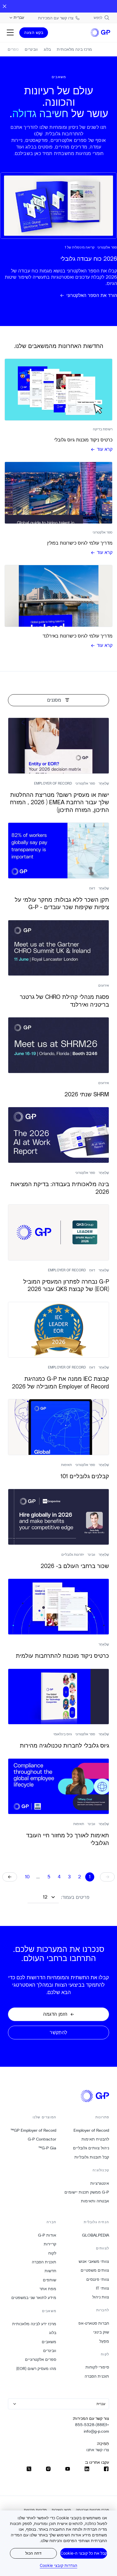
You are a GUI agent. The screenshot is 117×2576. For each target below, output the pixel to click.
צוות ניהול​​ (101, 2297)
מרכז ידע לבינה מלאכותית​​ (34, 2324)
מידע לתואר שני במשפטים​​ (34, 2298)
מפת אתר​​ (48, 2289)
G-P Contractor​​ (42, 2139)
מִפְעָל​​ (104, 2341)
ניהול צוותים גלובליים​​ (91, 2148)
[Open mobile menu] (10, 32)
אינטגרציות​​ (100, 2183)
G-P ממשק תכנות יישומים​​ (87, 2192)
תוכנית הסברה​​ (97, 2376)
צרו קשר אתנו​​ (98, 2450)
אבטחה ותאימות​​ (95, 2201)
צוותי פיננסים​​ (98, 2279)
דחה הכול (33, 2553)
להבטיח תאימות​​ (95, 2139)
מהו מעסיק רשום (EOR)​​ (36, 2369)
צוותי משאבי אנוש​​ (94, 2261)
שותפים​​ (49, 2280)
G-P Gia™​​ (47, 2148)
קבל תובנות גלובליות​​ (92, 2157)
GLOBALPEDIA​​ (95, 2235)
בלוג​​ (53, 2333)
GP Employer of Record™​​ (33, 2130)
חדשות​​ (50, 2271)
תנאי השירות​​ (61, 2510)
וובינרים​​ (50, 2351)
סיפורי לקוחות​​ (97, 2367)
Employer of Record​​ (91, 2130)
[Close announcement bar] (5, 6)
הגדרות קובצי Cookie (58, 2565)
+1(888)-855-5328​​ (92, 2425)
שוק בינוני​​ (101, 2332)
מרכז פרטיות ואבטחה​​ (92, 2510)
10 (27, 1877)
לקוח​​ (52, 2253)
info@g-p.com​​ (96, 2431)
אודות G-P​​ (47, 2235)
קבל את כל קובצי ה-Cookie (84, 2553)
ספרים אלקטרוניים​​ (40, 2359)
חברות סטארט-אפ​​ (94, 2323)
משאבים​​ (49, 2342)
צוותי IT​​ (102, 2288)
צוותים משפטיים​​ (95, 2270)
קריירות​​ (50, 2244)
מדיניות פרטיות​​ (35, 2510)
